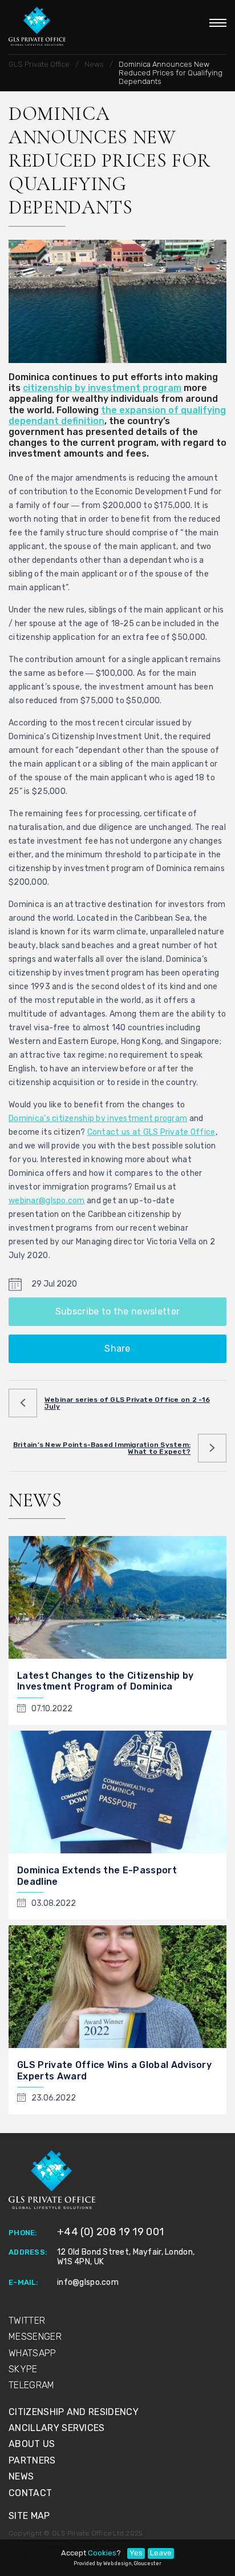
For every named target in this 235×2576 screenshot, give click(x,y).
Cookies (102, 2553)
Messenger (35, 2337)
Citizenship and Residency (74, 2412)
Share (117, 1349)
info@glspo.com (88, 2282)
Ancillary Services (57, 2428)
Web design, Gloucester (132, 2563)
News (21, 2476)
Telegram (32, 2385)
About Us (32, 2444)
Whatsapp (33, 2353)
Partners (32, 2460)
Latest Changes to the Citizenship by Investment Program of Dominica (106, 1681)
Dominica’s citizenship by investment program (98, 1118)
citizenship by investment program (102, 388)
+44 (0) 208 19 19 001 (111, 2232)
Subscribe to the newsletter (118, 1311)
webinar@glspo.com (47, 1201)
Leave (161, 2553)
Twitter (27, 2321)
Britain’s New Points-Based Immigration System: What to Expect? (102, 1448)
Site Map (29, 2516)
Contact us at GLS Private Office (151, 1132)
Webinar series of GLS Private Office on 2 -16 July (127, 1403)
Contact (30, 2493)
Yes (136, 2553)
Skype (23, 2369)
